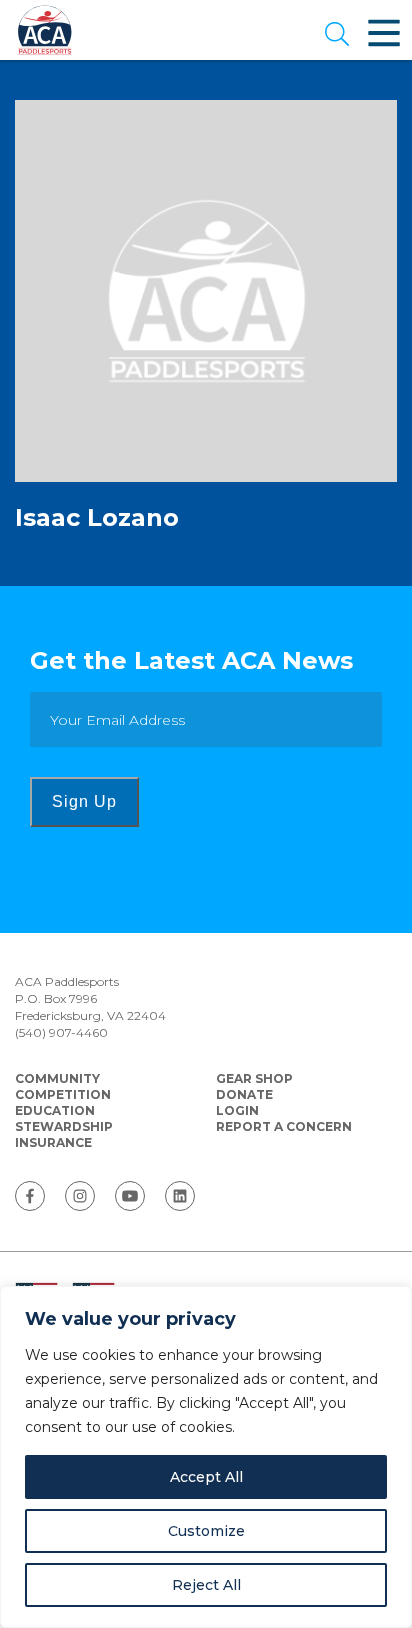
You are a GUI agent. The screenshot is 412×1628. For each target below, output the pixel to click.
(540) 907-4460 (61, 1032)
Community (57, 1078)
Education (55, 1110)
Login (237, 1110)
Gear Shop (254, 1078)
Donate (244, 1094)
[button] (337, 36)
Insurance (53, 1142)
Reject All (206, 1585)
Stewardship (64, 1126)
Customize (206, 1531)
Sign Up (84, 801)
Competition (63, 1094)
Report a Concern (284, 1126)
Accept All (206, 1477)
